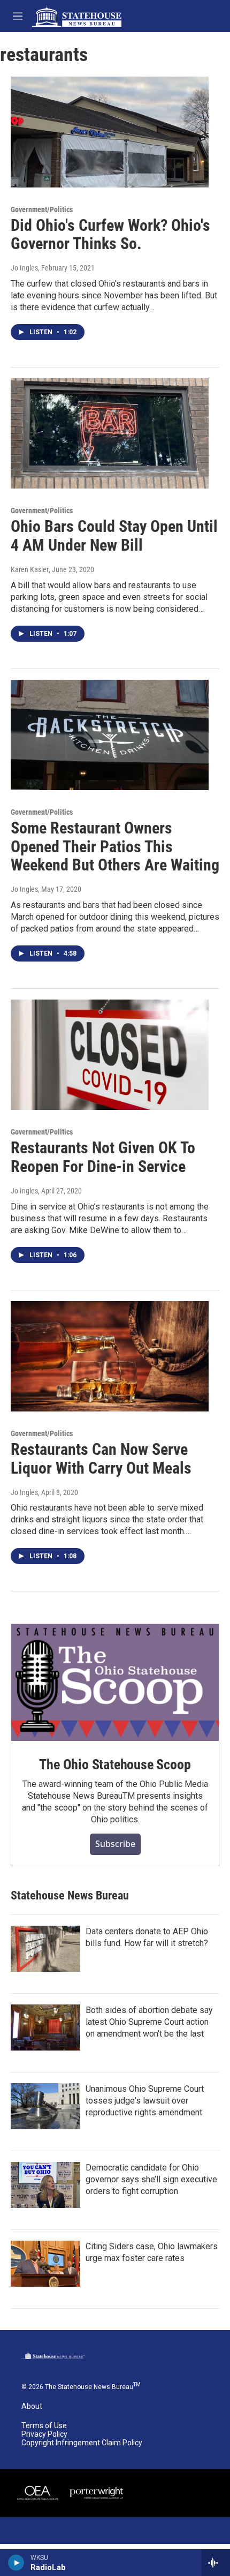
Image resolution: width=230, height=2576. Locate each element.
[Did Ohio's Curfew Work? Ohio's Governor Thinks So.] (110, 132)
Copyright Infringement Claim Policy (82, 2443)
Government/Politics (42, 209)
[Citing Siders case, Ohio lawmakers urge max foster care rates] (45, 2264)
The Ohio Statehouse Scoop (115, 1764)
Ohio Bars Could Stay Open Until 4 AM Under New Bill (114, 536)
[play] (16, 2563)
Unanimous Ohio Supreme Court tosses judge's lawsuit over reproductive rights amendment (145, 2101)
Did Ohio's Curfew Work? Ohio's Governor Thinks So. (110, 235)
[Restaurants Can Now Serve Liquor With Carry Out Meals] (110, 1356)
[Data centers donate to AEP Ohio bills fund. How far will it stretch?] (45, 1949)
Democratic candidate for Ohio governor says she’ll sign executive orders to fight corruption (151, 2179)
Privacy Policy (44, 2434)
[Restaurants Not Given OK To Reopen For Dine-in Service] (110, 1055)
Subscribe (115, 1844)
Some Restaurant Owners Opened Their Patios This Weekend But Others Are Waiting (115, 847)
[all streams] (216, 2563)
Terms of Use (44, 2426)
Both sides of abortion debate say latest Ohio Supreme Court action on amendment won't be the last (149, 2022)
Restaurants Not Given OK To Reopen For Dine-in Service (103, 1157)
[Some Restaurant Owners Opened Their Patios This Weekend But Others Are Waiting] (110, 735)
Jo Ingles (24, 268)
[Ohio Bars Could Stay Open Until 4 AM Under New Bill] (110, 433)
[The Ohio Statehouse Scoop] (115, 1683)
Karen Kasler (30, 569)
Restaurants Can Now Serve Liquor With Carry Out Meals (101, 1459)
